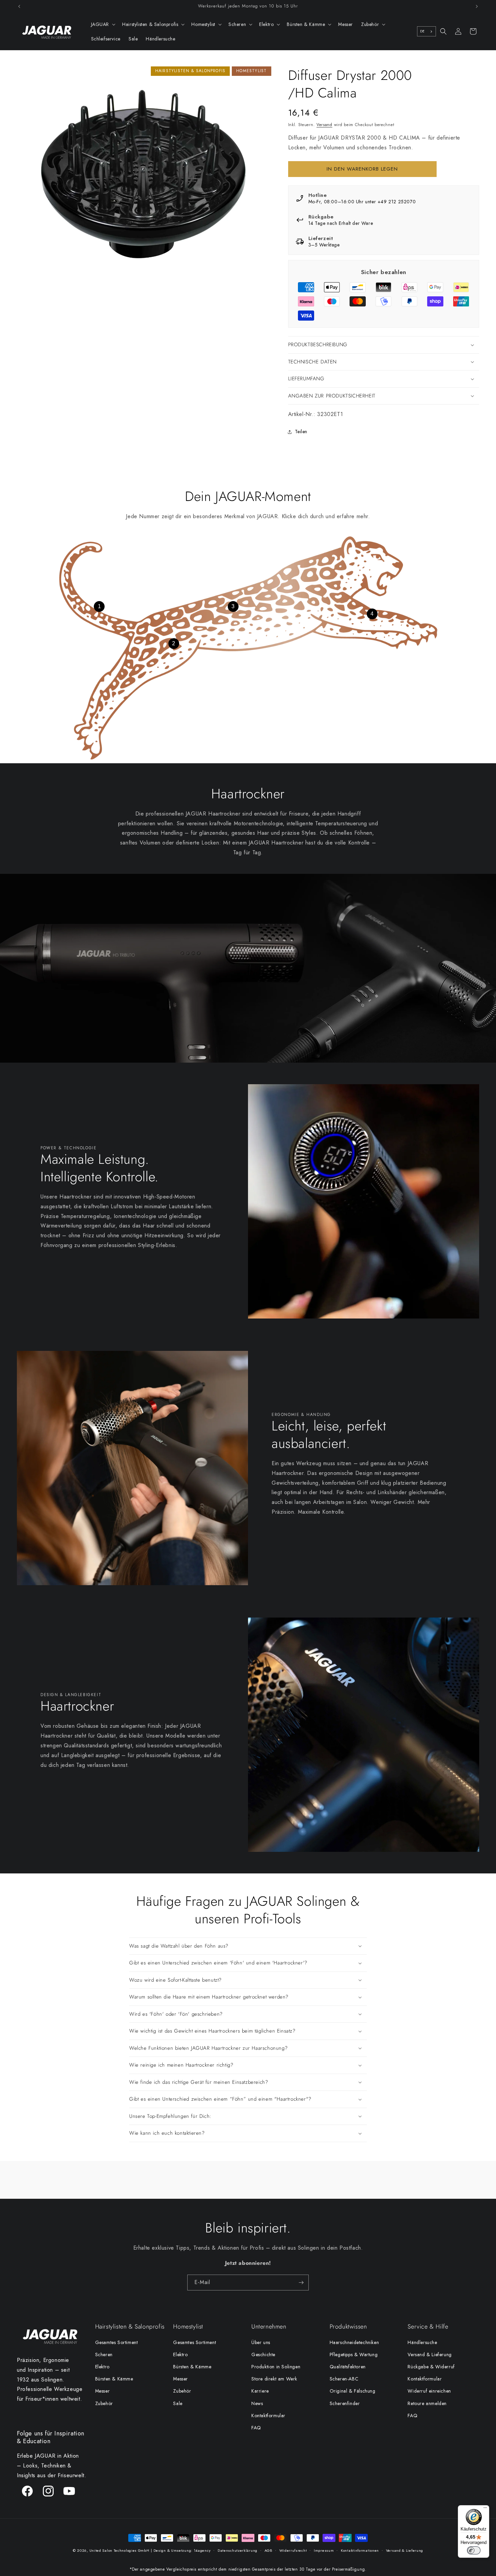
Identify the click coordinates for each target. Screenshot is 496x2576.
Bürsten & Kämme (114, 2379)
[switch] (474, 2550)
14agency (202, 2550)
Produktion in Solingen (276, 2367)
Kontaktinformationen (360, 2550)
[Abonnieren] (301, 2283)
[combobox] (426, 31)
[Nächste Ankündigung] (477, 6)
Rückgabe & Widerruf (431, 2367)
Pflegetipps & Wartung (354, 2355)
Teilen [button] (301, 432)
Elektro (102, 2367)
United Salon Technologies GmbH (119, 2550)
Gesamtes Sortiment (117, 2342)
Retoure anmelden (427, 2403)
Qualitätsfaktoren (348, 2367)
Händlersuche (422, 2342)
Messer (103, 2391)
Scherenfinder (345, 2403)
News (257, 2403)
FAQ (256, 2428)
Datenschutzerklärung (238, 2550)
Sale (178, 2403)
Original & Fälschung (353, 2391)
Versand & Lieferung (430, 2355)
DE (422, 31)
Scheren (104, 2355)
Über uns (261, 2342)
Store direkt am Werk (274, 2379)
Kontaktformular (268, 2416)
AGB (268, 2550)
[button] (103, 24)
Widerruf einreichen (429, 2391)
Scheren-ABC (344, 2379)
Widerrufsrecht (293, 2550)
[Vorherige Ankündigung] (19, 6)
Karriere (260, 2391)
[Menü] (485, 2509)
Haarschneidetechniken (354, 2342)
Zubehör (104, 2403)
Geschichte (263, 2355)
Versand (324, 125)
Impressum (324, 2550)
